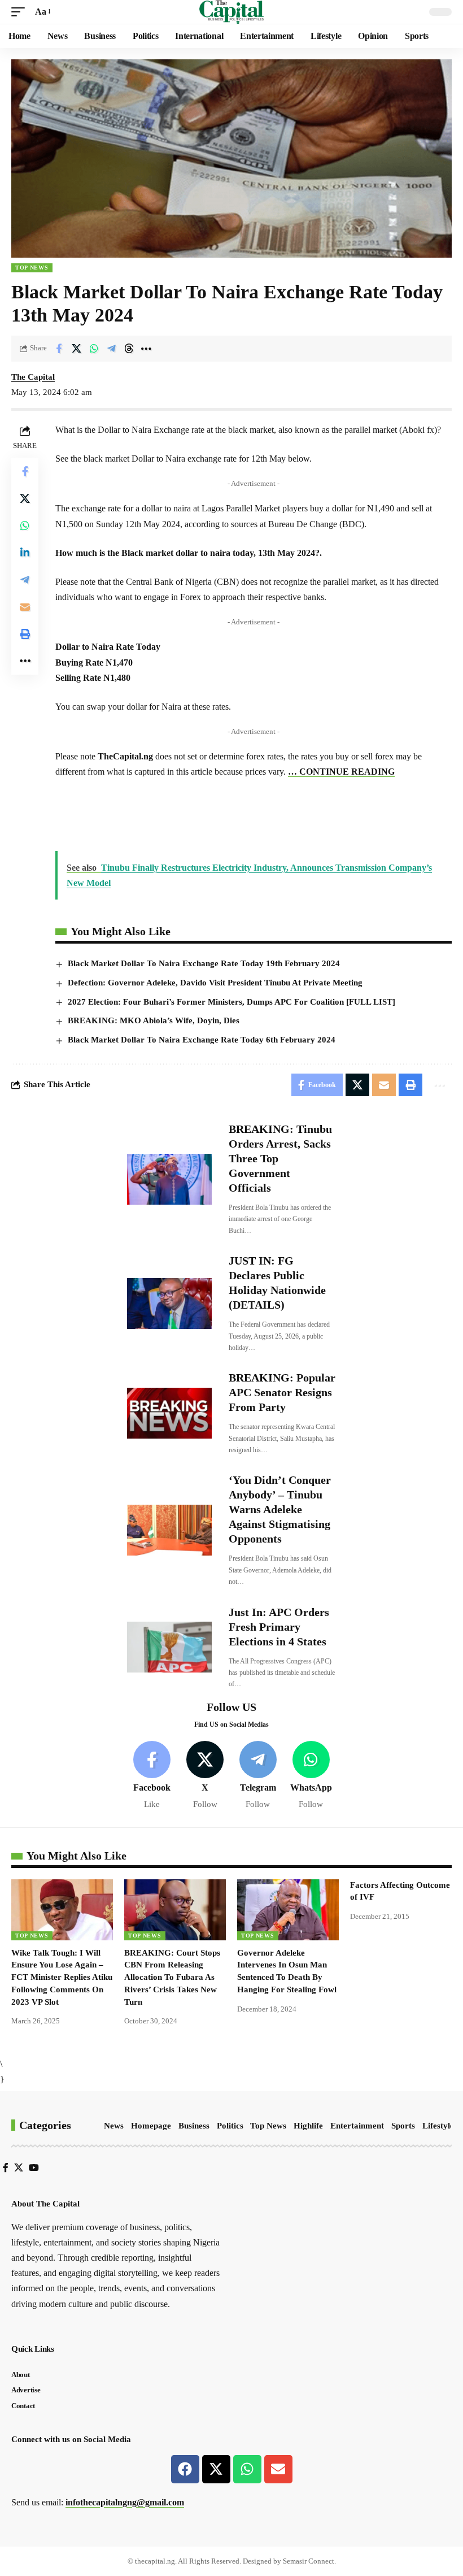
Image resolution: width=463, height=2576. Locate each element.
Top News (32, 268)
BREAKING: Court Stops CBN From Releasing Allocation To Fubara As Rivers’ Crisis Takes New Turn (172, 1977)
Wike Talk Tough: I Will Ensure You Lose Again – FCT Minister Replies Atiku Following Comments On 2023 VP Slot (62, 1977)
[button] (21, 12)
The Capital (33, 377)
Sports (403, 2126)
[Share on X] (76, 349)
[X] (205, 1776)
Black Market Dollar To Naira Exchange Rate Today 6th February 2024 (202, 1040)
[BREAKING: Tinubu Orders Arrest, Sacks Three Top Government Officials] (169, 1179)
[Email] (25, 607)
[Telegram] (258, 1776)
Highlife (308, 2126)
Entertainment (357, 2126)
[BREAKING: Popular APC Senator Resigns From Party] (169, 1413)
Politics (230, 2126)
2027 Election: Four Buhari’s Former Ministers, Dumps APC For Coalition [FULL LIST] (231, 1002)
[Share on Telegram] (111, 349)
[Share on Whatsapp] (94, 349)
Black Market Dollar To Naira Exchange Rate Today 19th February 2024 (204, 963)
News (114, 2126)
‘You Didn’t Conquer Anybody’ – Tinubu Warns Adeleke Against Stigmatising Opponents (280, 1509)
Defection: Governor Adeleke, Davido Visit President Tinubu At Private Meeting (215, 983)
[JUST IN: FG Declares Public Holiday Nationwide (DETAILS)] (169, 1304)
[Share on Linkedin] (25, 553)
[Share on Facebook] (59, 349)
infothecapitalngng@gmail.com (125, 2502)
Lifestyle (438, 2126)
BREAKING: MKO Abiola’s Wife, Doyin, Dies (154, 1020)
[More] (146, 349)
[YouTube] (34, 2168)
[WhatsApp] (311, 1776)
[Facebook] (152, 1776)
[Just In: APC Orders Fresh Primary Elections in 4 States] (169, 1647)
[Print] (25, 634)
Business (194, 2126)
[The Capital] (232, 12)
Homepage (151, 2126)
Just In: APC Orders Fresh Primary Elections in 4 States (279, 1627)
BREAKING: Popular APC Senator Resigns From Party (282, 1392)
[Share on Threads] (129, 349)
